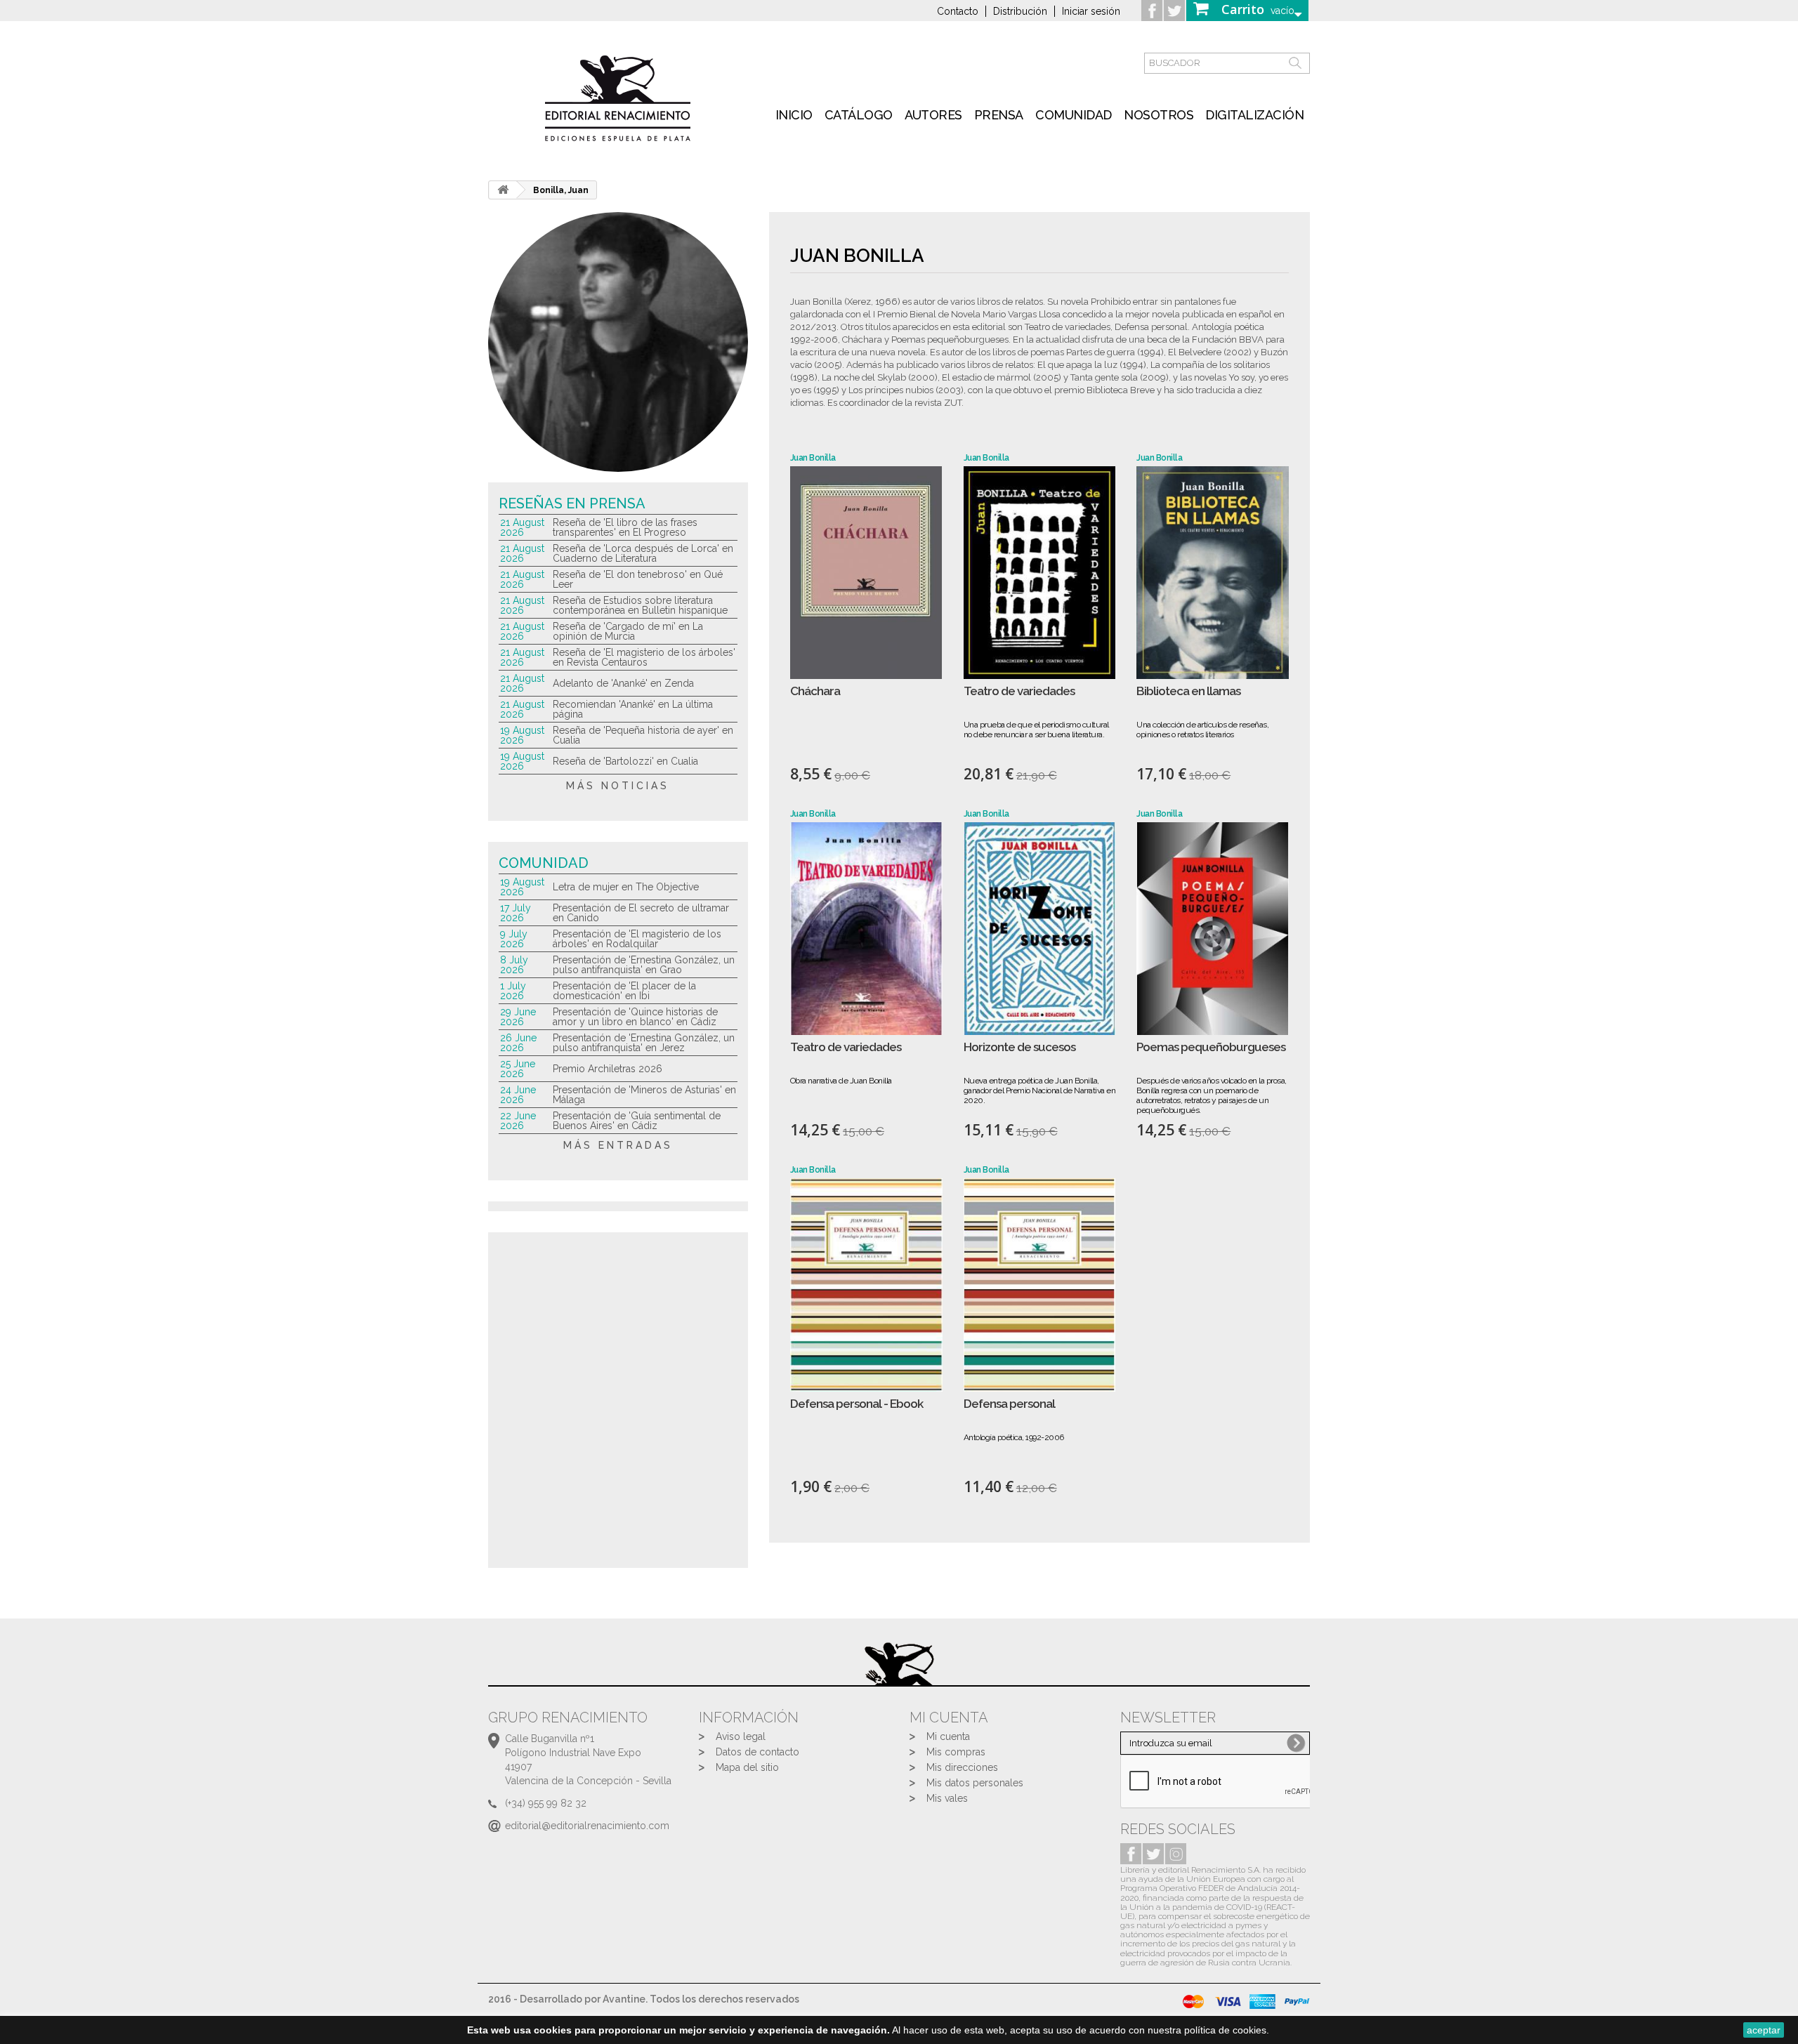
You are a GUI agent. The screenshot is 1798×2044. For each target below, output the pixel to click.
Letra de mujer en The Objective (626, 887)
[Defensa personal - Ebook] (866, 1285)
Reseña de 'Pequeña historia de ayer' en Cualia (643, 735)
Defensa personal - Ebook (857, 1404)
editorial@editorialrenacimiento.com (587, 1826)
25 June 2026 (518, 1069)
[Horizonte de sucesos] (1040, 929)
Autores (933, 115)
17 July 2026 (516, 913)
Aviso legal (741, 1736)
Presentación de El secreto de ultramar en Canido (641, 913)
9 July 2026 (514, 939)
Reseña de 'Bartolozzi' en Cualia (625, 761)
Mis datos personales (975, 1783)
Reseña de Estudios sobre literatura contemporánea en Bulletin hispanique (640, 605)
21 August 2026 (522, 527)
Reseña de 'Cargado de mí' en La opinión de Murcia (628, 631)
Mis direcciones (962, 1767)
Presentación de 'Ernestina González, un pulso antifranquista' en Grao (644, 965)
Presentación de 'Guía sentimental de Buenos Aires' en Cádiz (637, 1121)
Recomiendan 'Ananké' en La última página (633, 709)
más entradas (618, 1145)
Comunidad (1074, 115)
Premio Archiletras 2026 (608, 1069)
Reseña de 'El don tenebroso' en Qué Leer (638, 579)
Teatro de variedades (1019, 691)
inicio (794, 115)
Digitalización (1254, 115)
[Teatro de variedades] (1040, 573)
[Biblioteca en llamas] (1213, 573)
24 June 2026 (518, 1095)
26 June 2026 (518, 1043)
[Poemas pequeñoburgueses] (1213, 929)
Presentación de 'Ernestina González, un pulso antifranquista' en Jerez (644, 1043)
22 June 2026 (518, 1121)
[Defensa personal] (1040, 1285)
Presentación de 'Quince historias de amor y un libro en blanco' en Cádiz (635, 1017)
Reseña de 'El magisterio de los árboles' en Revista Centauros (644, 657)
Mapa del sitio (747, 1767)
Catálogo (859, 115)
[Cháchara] (866, 573)
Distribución (1020, 11)
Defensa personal (1009, 1404)
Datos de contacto (757, 1752)
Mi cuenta (948, 1736)
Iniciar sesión (1091, 11)
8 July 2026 (514, 965)
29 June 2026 (518, 1017)
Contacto (958, 11)
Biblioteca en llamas (1188, 691)
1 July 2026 (513, 991)
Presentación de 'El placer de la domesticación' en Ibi (624, 991)
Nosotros (1159, 115)
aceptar (1764, 2030)
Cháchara (815, 691)
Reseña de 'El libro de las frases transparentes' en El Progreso (625, 527)
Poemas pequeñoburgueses (1211, 1047)
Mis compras (956, 1752)
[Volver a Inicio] (503, 190)
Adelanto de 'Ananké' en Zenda (623, 683)
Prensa (999, 115)
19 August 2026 (522, 735)
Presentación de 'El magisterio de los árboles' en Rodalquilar (637, 939)
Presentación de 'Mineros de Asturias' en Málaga (644, 1095)
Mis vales (947, 1798)
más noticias (618, 786)
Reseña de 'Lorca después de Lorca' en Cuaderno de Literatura (643, 553)
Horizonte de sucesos (1019, 1047)
